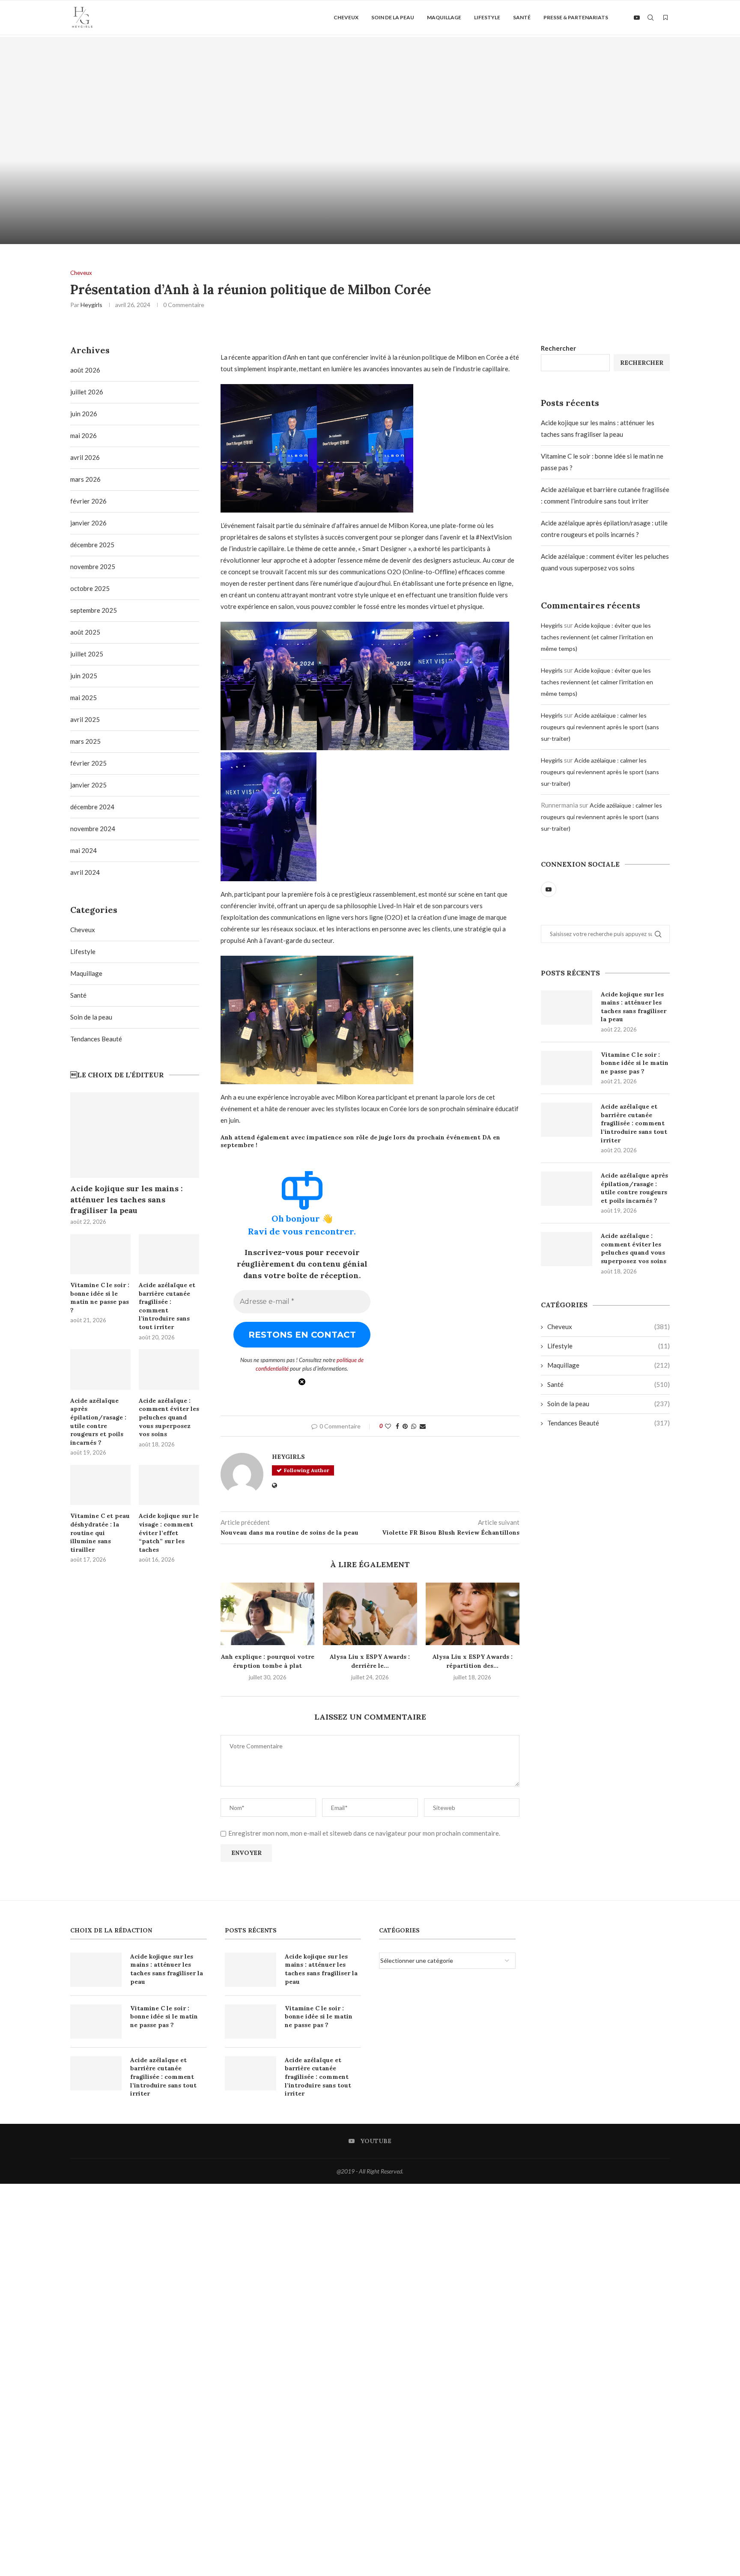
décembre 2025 (92, 545)
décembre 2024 (92, 807)
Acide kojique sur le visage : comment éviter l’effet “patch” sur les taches (169, 1532)
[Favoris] (665, 18)
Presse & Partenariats (576, 17)
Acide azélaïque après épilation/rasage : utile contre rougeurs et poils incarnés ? (634, 1188)
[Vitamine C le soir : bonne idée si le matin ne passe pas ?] (555, 140)
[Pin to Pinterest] (405, 1426)
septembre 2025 (94, 610)
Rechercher (558, 348)
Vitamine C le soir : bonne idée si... (555, 220)
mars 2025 (85, 741)
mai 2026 (84, 435)
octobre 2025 (90, 588)
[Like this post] (388, 1426)
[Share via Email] (423, 1426)
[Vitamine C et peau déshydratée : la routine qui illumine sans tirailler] (100, 1485)
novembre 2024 (93, 829)
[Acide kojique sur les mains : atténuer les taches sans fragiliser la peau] (185, 140)
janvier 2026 (88, 523)
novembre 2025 (93, 566)
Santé (522, 17)
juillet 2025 (87, 654)
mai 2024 (84, 850)
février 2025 (88, 763)
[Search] (650, 18)
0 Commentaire (208, 234)
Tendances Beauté (609, 1423)
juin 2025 (84, 676)
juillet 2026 (87, 392)
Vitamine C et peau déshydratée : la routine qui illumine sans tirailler (100, 1532)
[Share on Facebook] (397, 1426)
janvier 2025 (88, 785)
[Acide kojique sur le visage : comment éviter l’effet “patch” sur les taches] (169, 1485)
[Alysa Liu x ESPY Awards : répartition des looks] (473, 1614)
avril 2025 (85, 719)
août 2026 (85, 370)
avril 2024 (85, 872)
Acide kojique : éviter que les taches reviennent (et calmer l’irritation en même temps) (597, 637)
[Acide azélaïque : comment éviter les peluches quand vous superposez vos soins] (567, 1249)
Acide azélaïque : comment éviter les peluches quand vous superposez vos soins (634, 1248)
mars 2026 (85, 479)
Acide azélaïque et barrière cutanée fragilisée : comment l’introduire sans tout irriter (634, 1123)
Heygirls (91, 305)
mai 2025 (84, 698)
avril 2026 (85, 457)
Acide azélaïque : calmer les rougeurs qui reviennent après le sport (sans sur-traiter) (600, 727)
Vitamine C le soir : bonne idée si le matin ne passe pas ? (635, 1063)
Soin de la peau (393, 17)
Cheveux (346, 17)
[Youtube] (637, 18)
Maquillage (444, 17)
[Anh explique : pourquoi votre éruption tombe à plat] (267, 1614)
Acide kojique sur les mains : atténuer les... (185, 220)
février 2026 (88, 501)
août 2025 (85, 632)
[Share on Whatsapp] (414, 1426)
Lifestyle (487, 17)
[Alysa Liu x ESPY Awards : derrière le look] (370, 1614)
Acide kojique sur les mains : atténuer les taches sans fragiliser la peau (634, 1007)
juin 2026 (84, 414)
